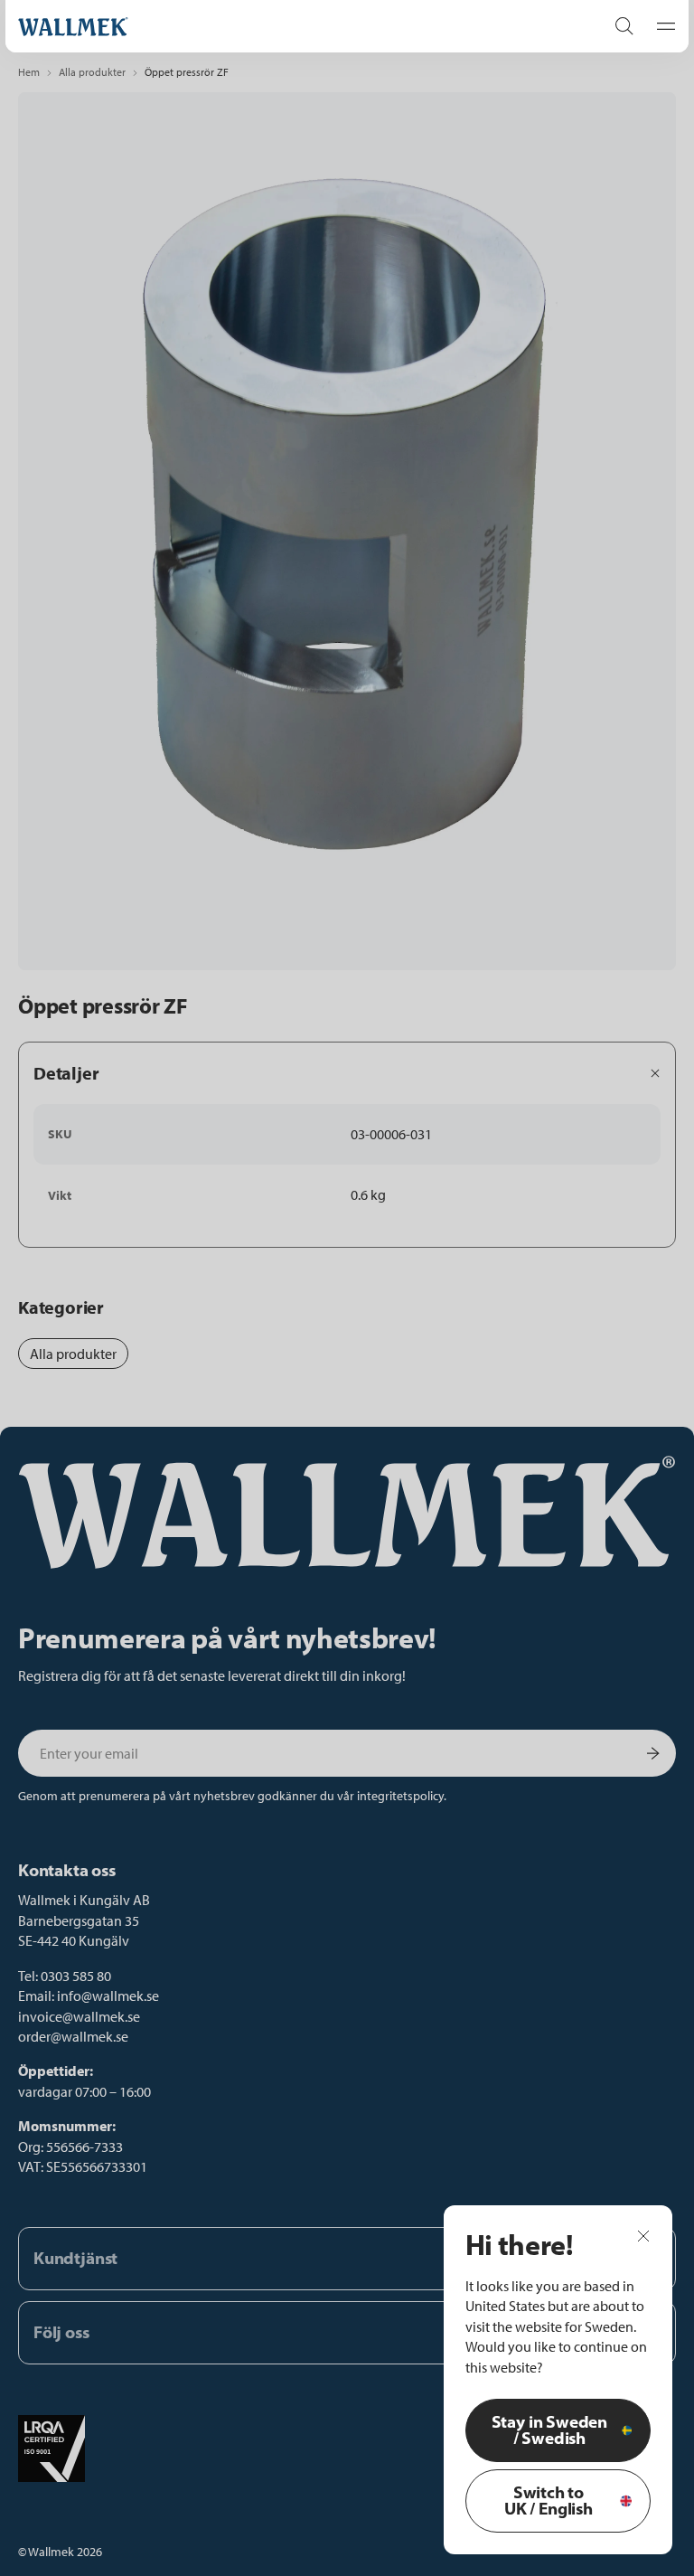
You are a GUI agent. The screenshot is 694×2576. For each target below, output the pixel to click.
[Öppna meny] (661, 26)
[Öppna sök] (624, 26)
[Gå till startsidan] (293, 27)
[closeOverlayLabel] (643, 2235)
